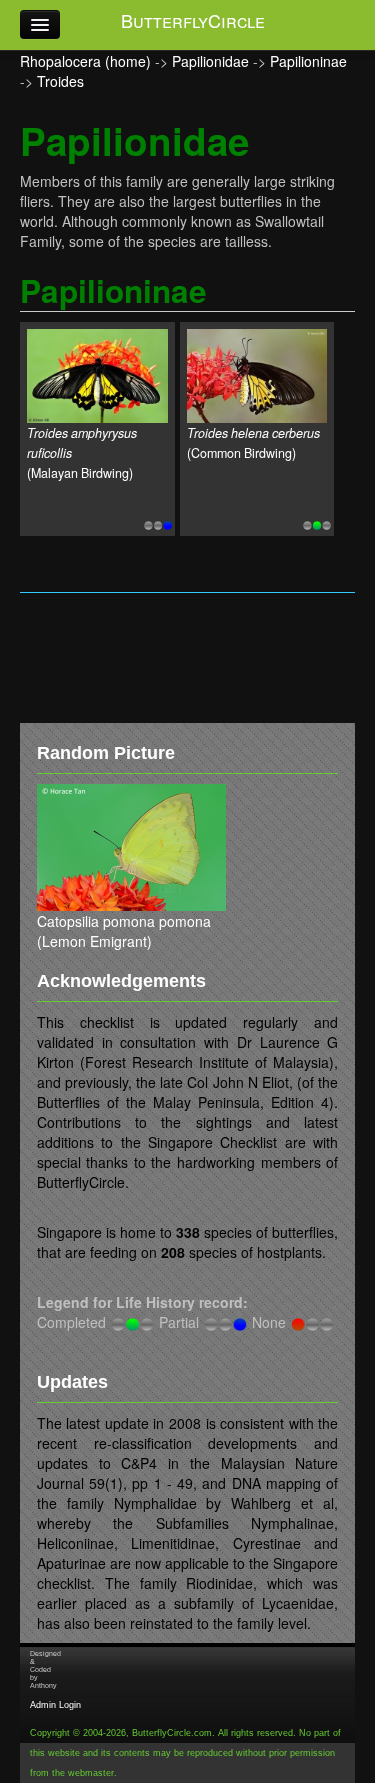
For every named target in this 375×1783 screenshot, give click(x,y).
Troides (60, 81)
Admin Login (55, 1705)
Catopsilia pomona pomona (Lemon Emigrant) (124, 931)
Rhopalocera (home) (85, 61)
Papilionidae (210, 61)
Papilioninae (308, 61)
